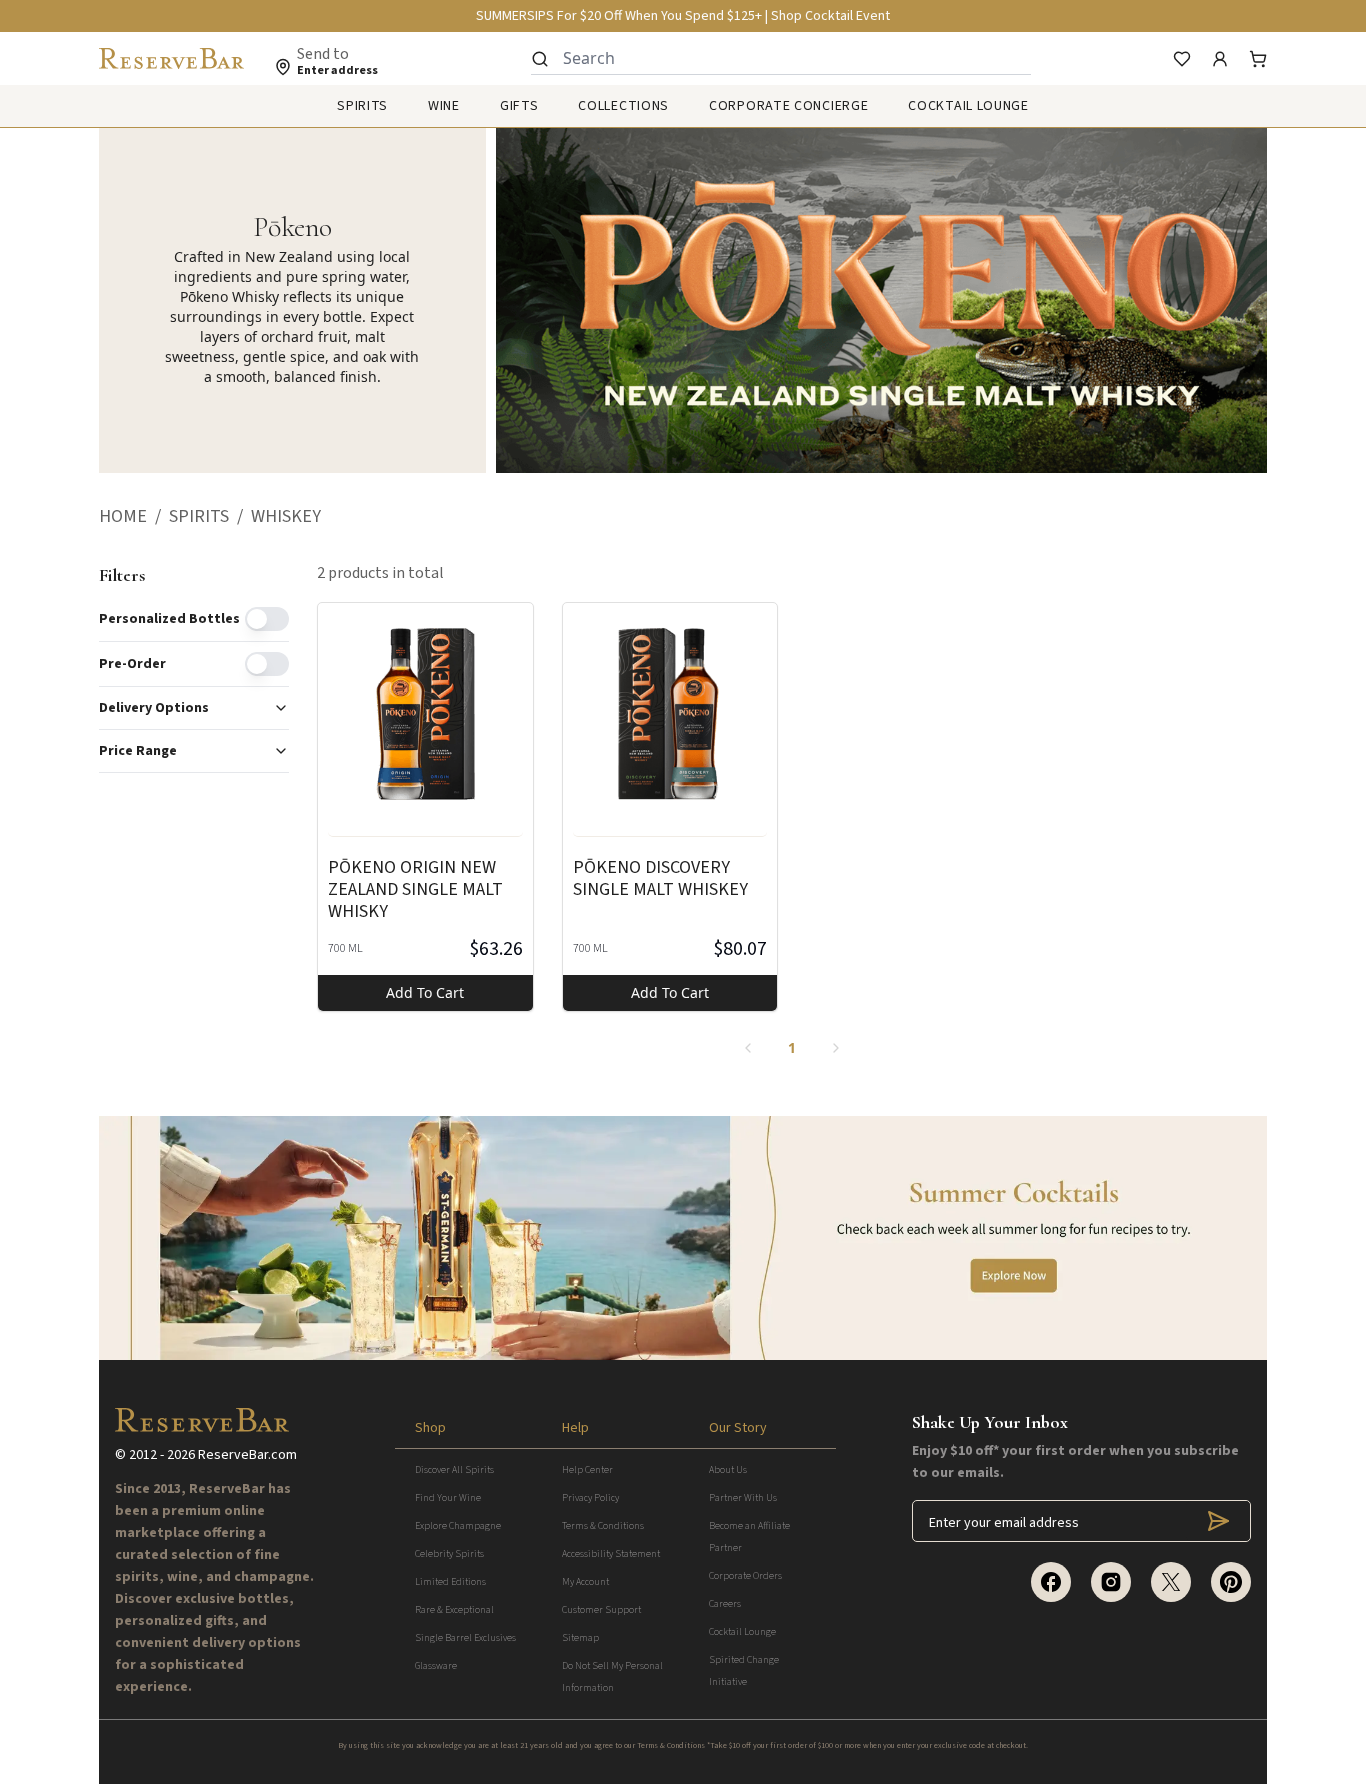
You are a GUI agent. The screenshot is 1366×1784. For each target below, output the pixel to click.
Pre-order (132, 664)
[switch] (267, 619)
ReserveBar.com (247, 1455)
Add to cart (425, 992)
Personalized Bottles (169, 619)
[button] (134, 517)
